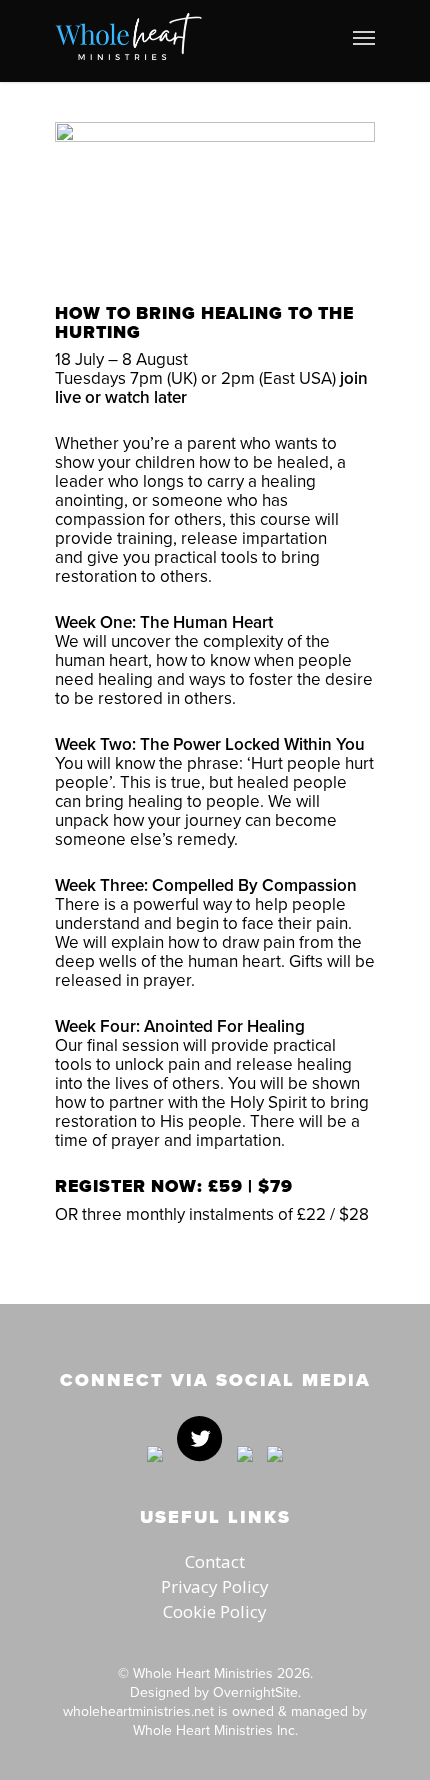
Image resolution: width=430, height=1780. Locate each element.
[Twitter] (200, 1471)
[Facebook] (155, 1471)
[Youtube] (245, 1471)
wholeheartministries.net (138, 1711)
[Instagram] (270, 1471)
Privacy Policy (215, 1586)
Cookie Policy (215, 1611)
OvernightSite (255, 1692)
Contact (215, 1561)
